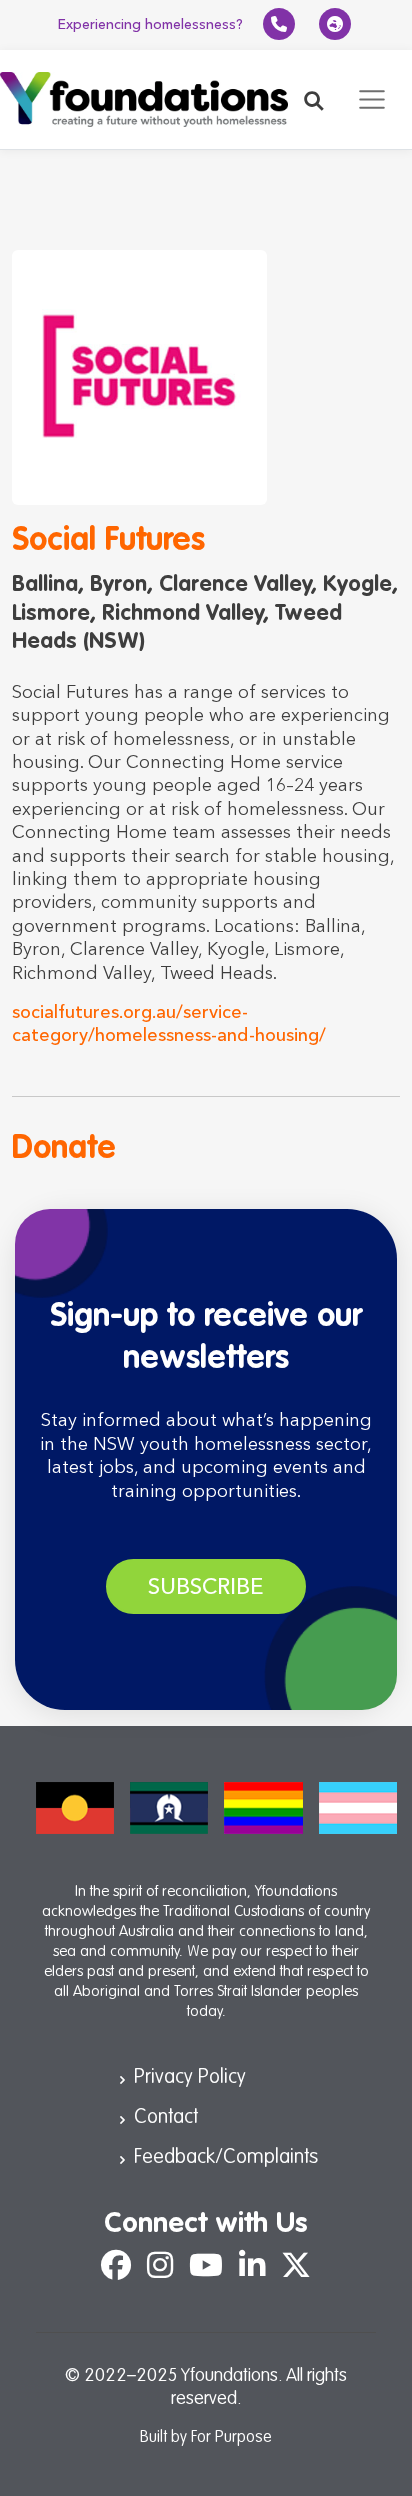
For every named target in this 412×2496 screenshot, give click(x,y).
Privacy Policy (190, 2078)
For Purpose (231, 2438)
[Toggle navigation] (372, 100)
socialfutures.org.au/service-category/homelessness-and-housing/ (169, 1023)
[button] (314, 99)
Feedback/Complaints (226, 2158)
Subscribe (206, 1586)
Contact (166, 2118)
